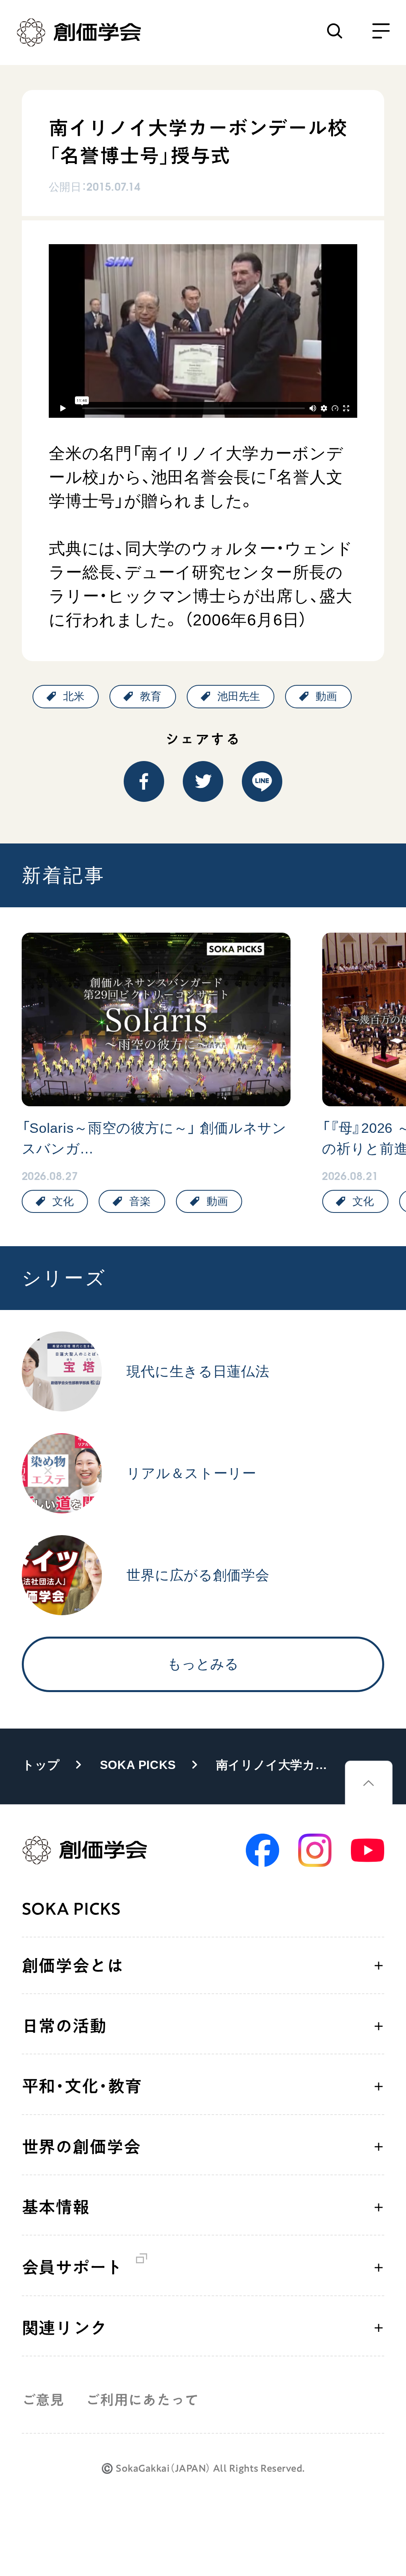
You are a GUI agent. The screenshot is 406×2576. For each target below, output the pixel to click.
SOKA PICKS (138, 1765)
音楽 (140, 1201)
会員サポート (72, 2267)
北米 (74, 696)
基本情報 (56, 2207)
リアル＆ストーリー (191, 1473)
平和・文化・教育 (82, 2086)
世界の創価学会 (81, 2147)
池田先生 (239, 696)
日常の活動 (64, 2026)
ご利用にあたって (142, 2400)
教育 (151, 696)
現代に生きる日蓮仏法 (198, 1371)
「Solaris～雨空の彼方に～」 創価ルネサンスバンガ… (154, 1138)
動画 (326, 696)
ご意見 (43, 2400)
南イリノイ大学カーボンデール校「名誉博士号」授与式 (277, 1765)
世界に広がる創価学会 (198, 1575)
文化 (63, 1201)
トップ (41, 1765)
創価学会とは (73, 1966)
